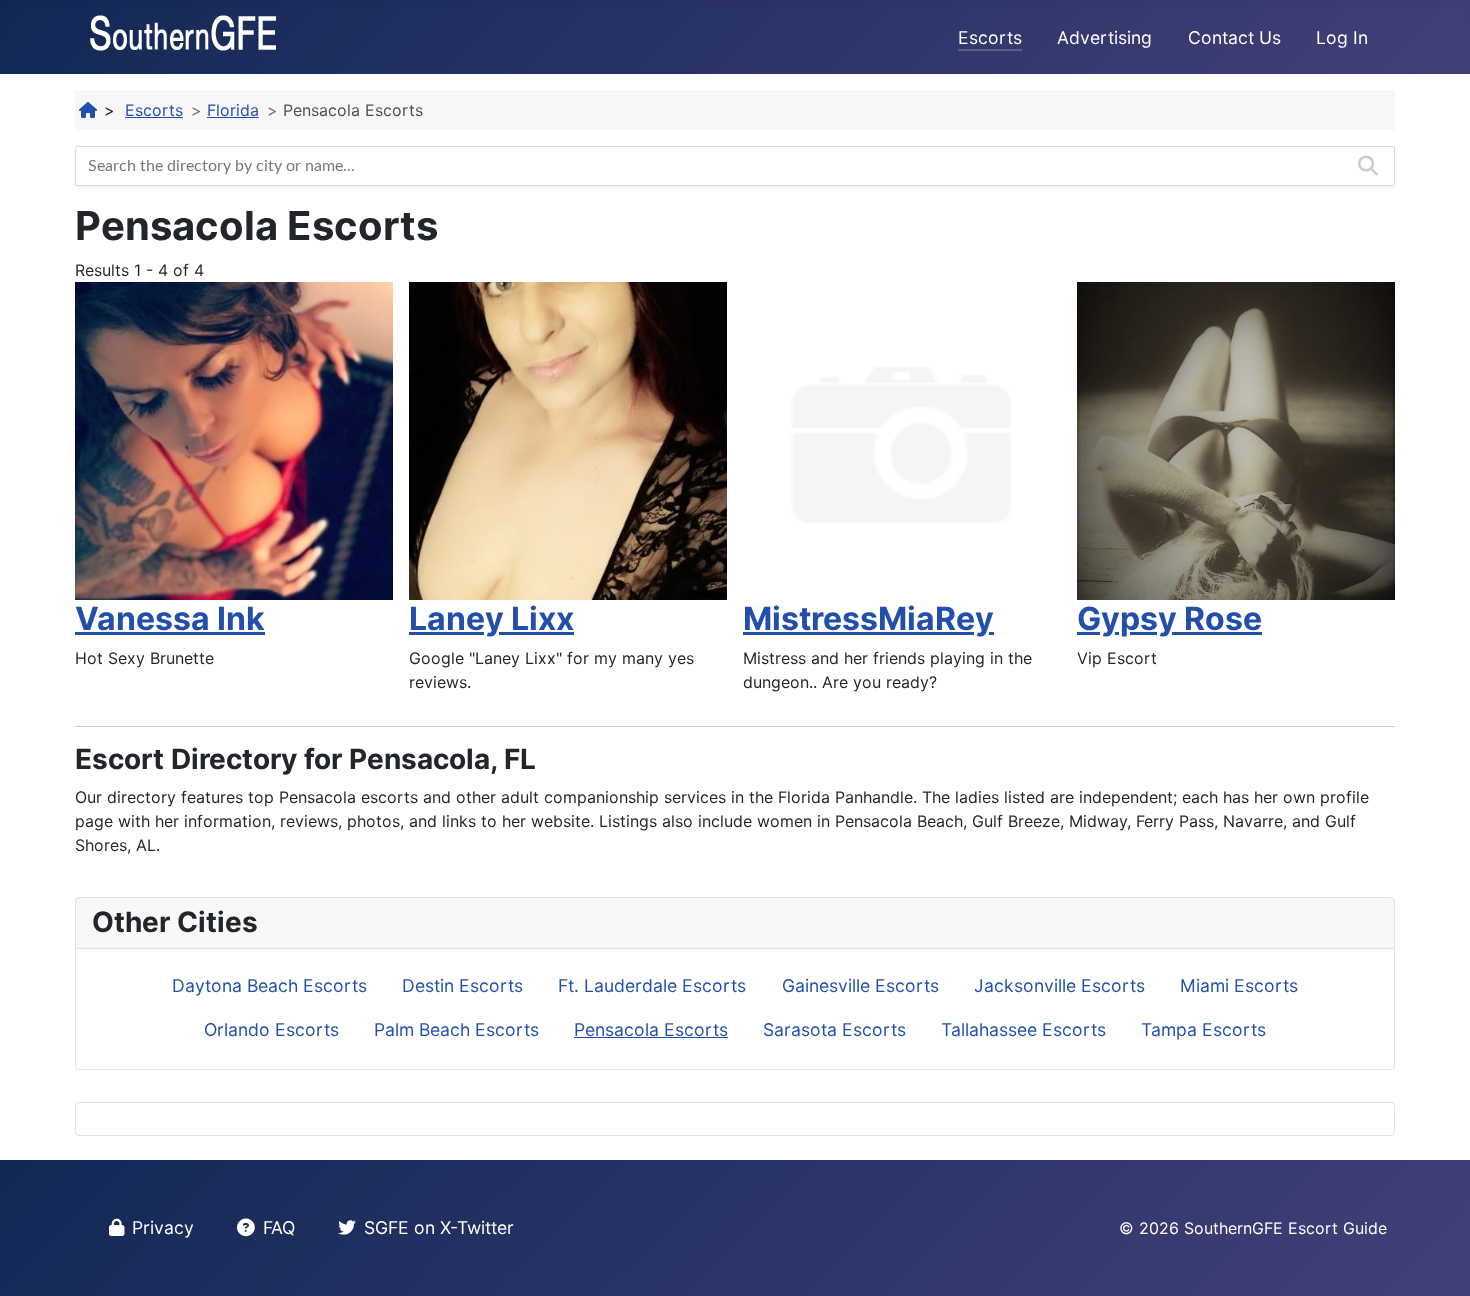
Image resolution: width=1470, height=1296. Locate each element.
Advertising (1104, 37)
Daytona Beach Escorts (269, 985)
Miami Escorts (1239, 985)
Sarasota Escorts (834, 1029)
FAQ (279, 1227)
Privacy (163, 1227)
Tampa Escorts (1203, 1029)
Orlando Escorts (271, 1029)
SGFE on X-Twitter (439, 1227)
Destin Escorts (462, 985)
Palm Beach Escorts (456, 1029)
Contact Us (1234, 37)
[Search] (1368, 166)
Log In (1342, 37)
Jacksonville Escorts (1059, 985)
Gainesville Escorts (860, 985)
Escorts (990, 37)
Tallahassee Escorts (1023, 1029)
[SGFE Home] (89, 110)
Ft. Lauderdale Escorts (652, 985)
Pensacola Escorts (651, 1029)
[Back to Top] (1435, 1259)
